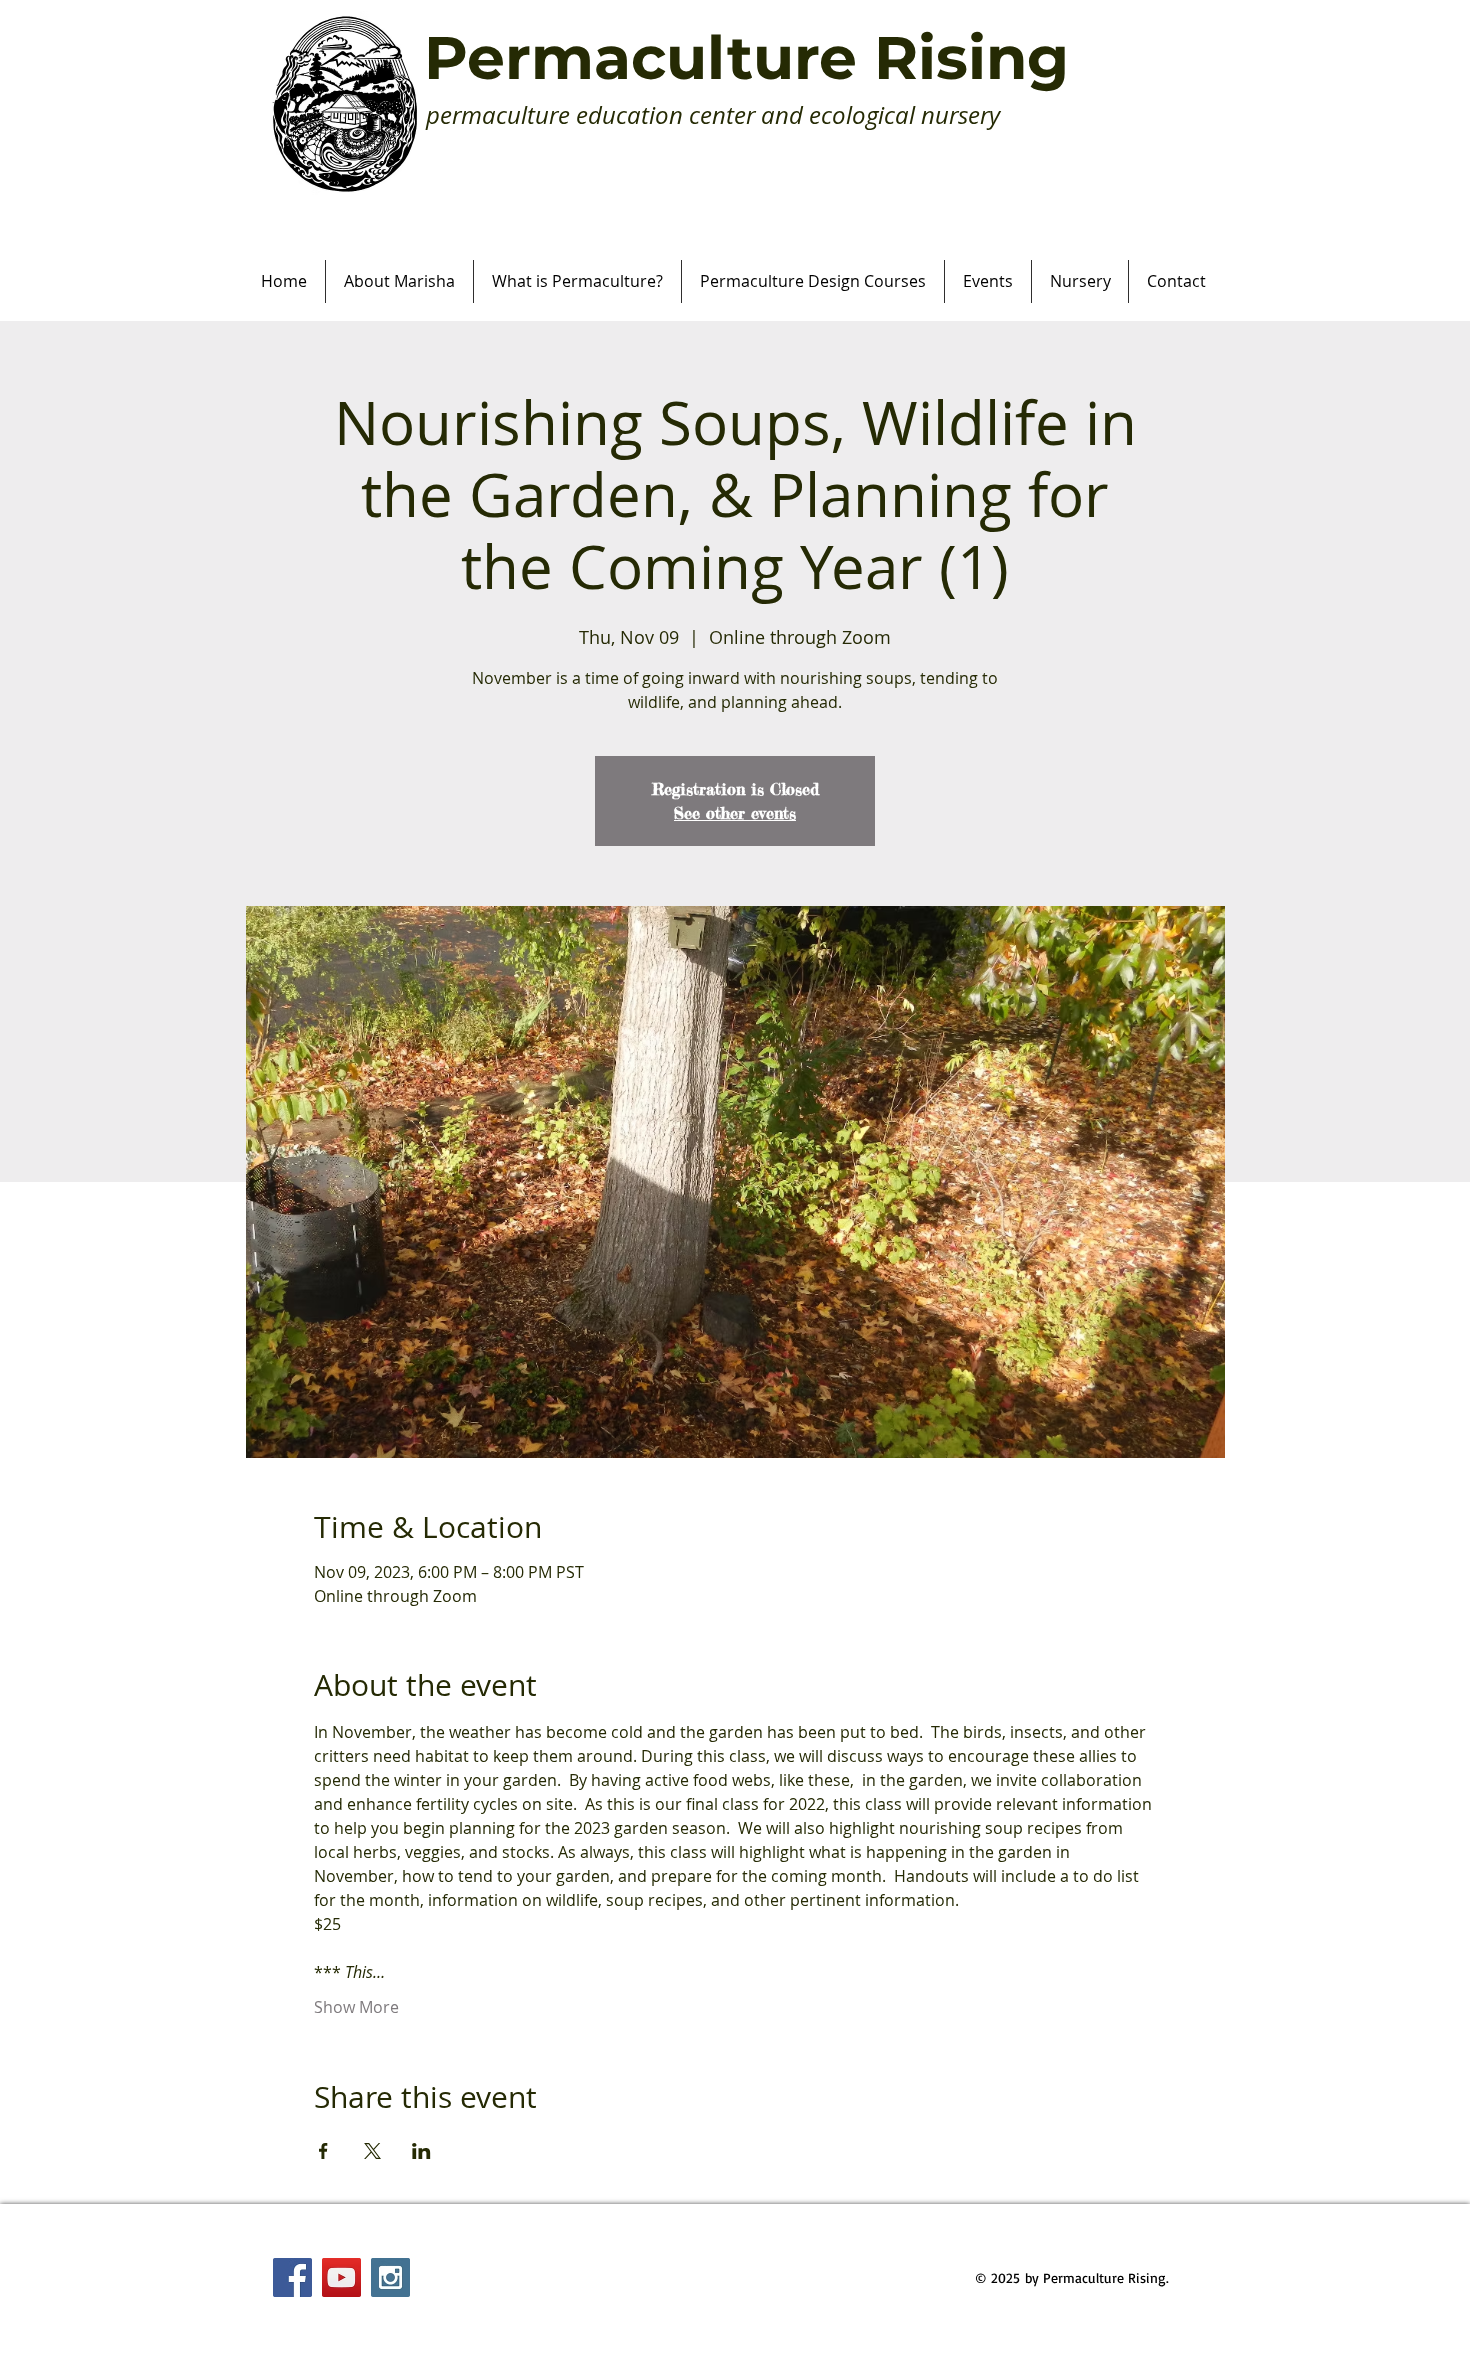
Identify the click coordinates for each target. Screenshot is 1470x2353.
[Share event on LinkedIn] (421, 2151)
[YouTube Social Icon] (341, 2277)
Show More (356, 2007)
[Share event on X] (372, 2151)
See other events (735, 813)
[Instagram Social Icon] (390, 2277)
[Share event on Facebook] (323, 2151)
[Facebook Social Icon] (292, 2277)
